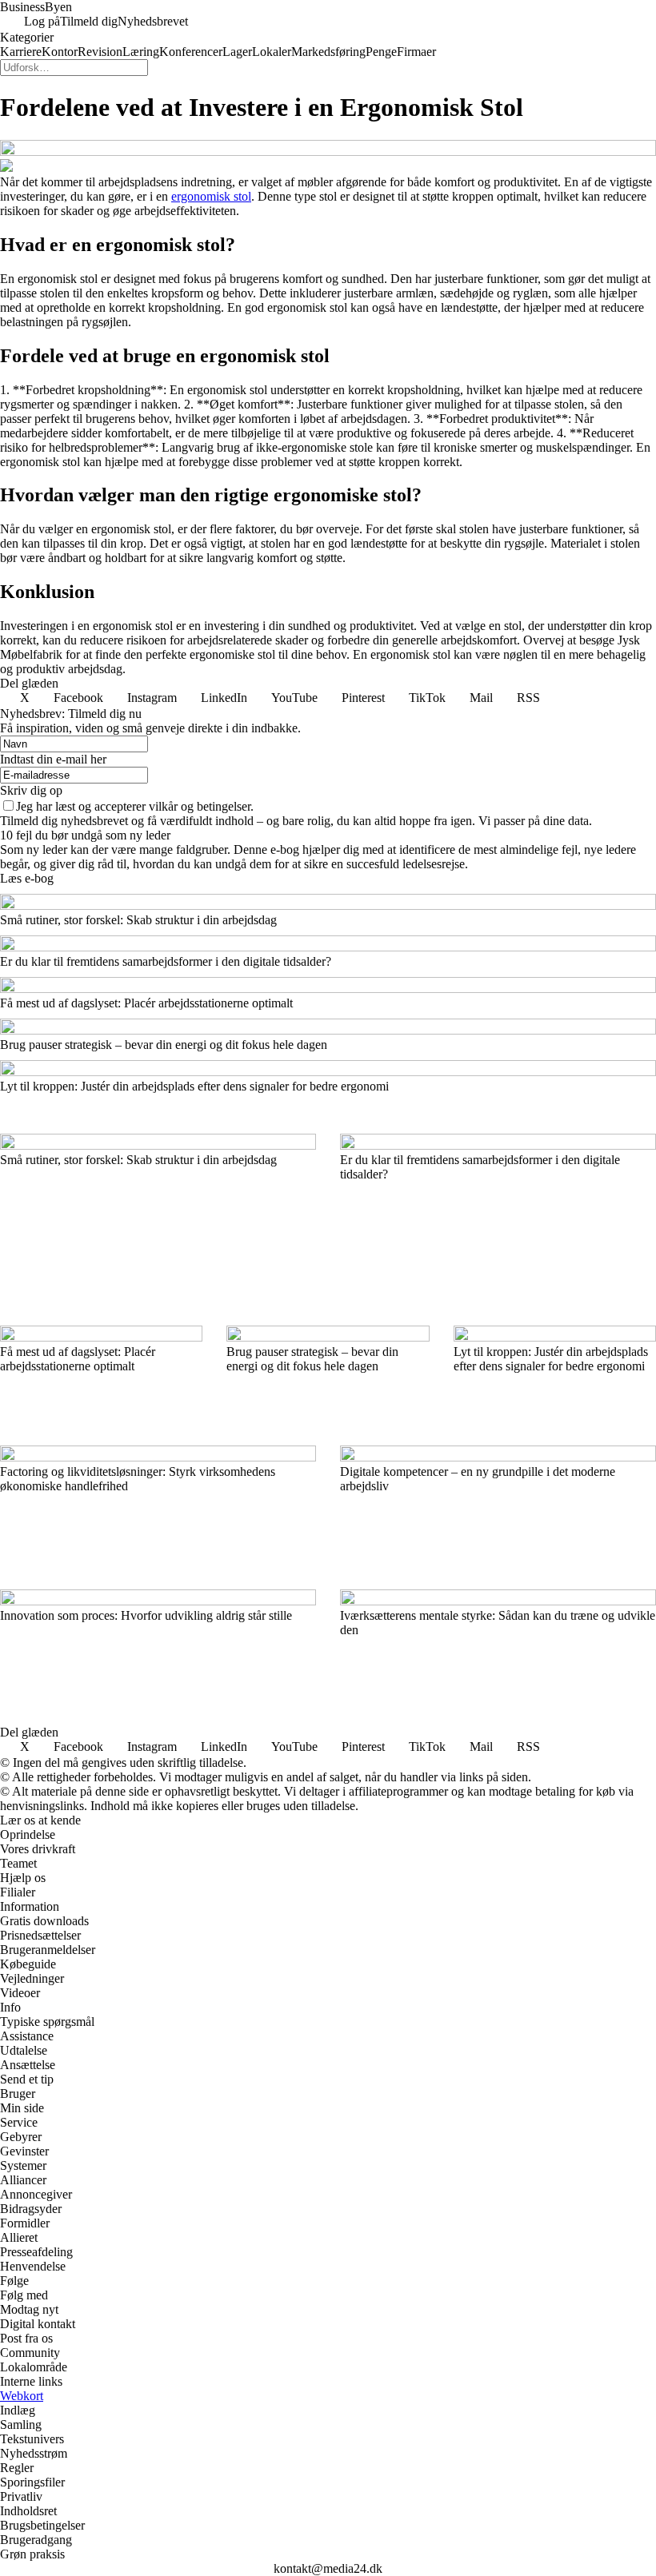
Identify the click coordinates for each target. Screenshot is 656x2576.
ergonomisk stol (211, 196)
